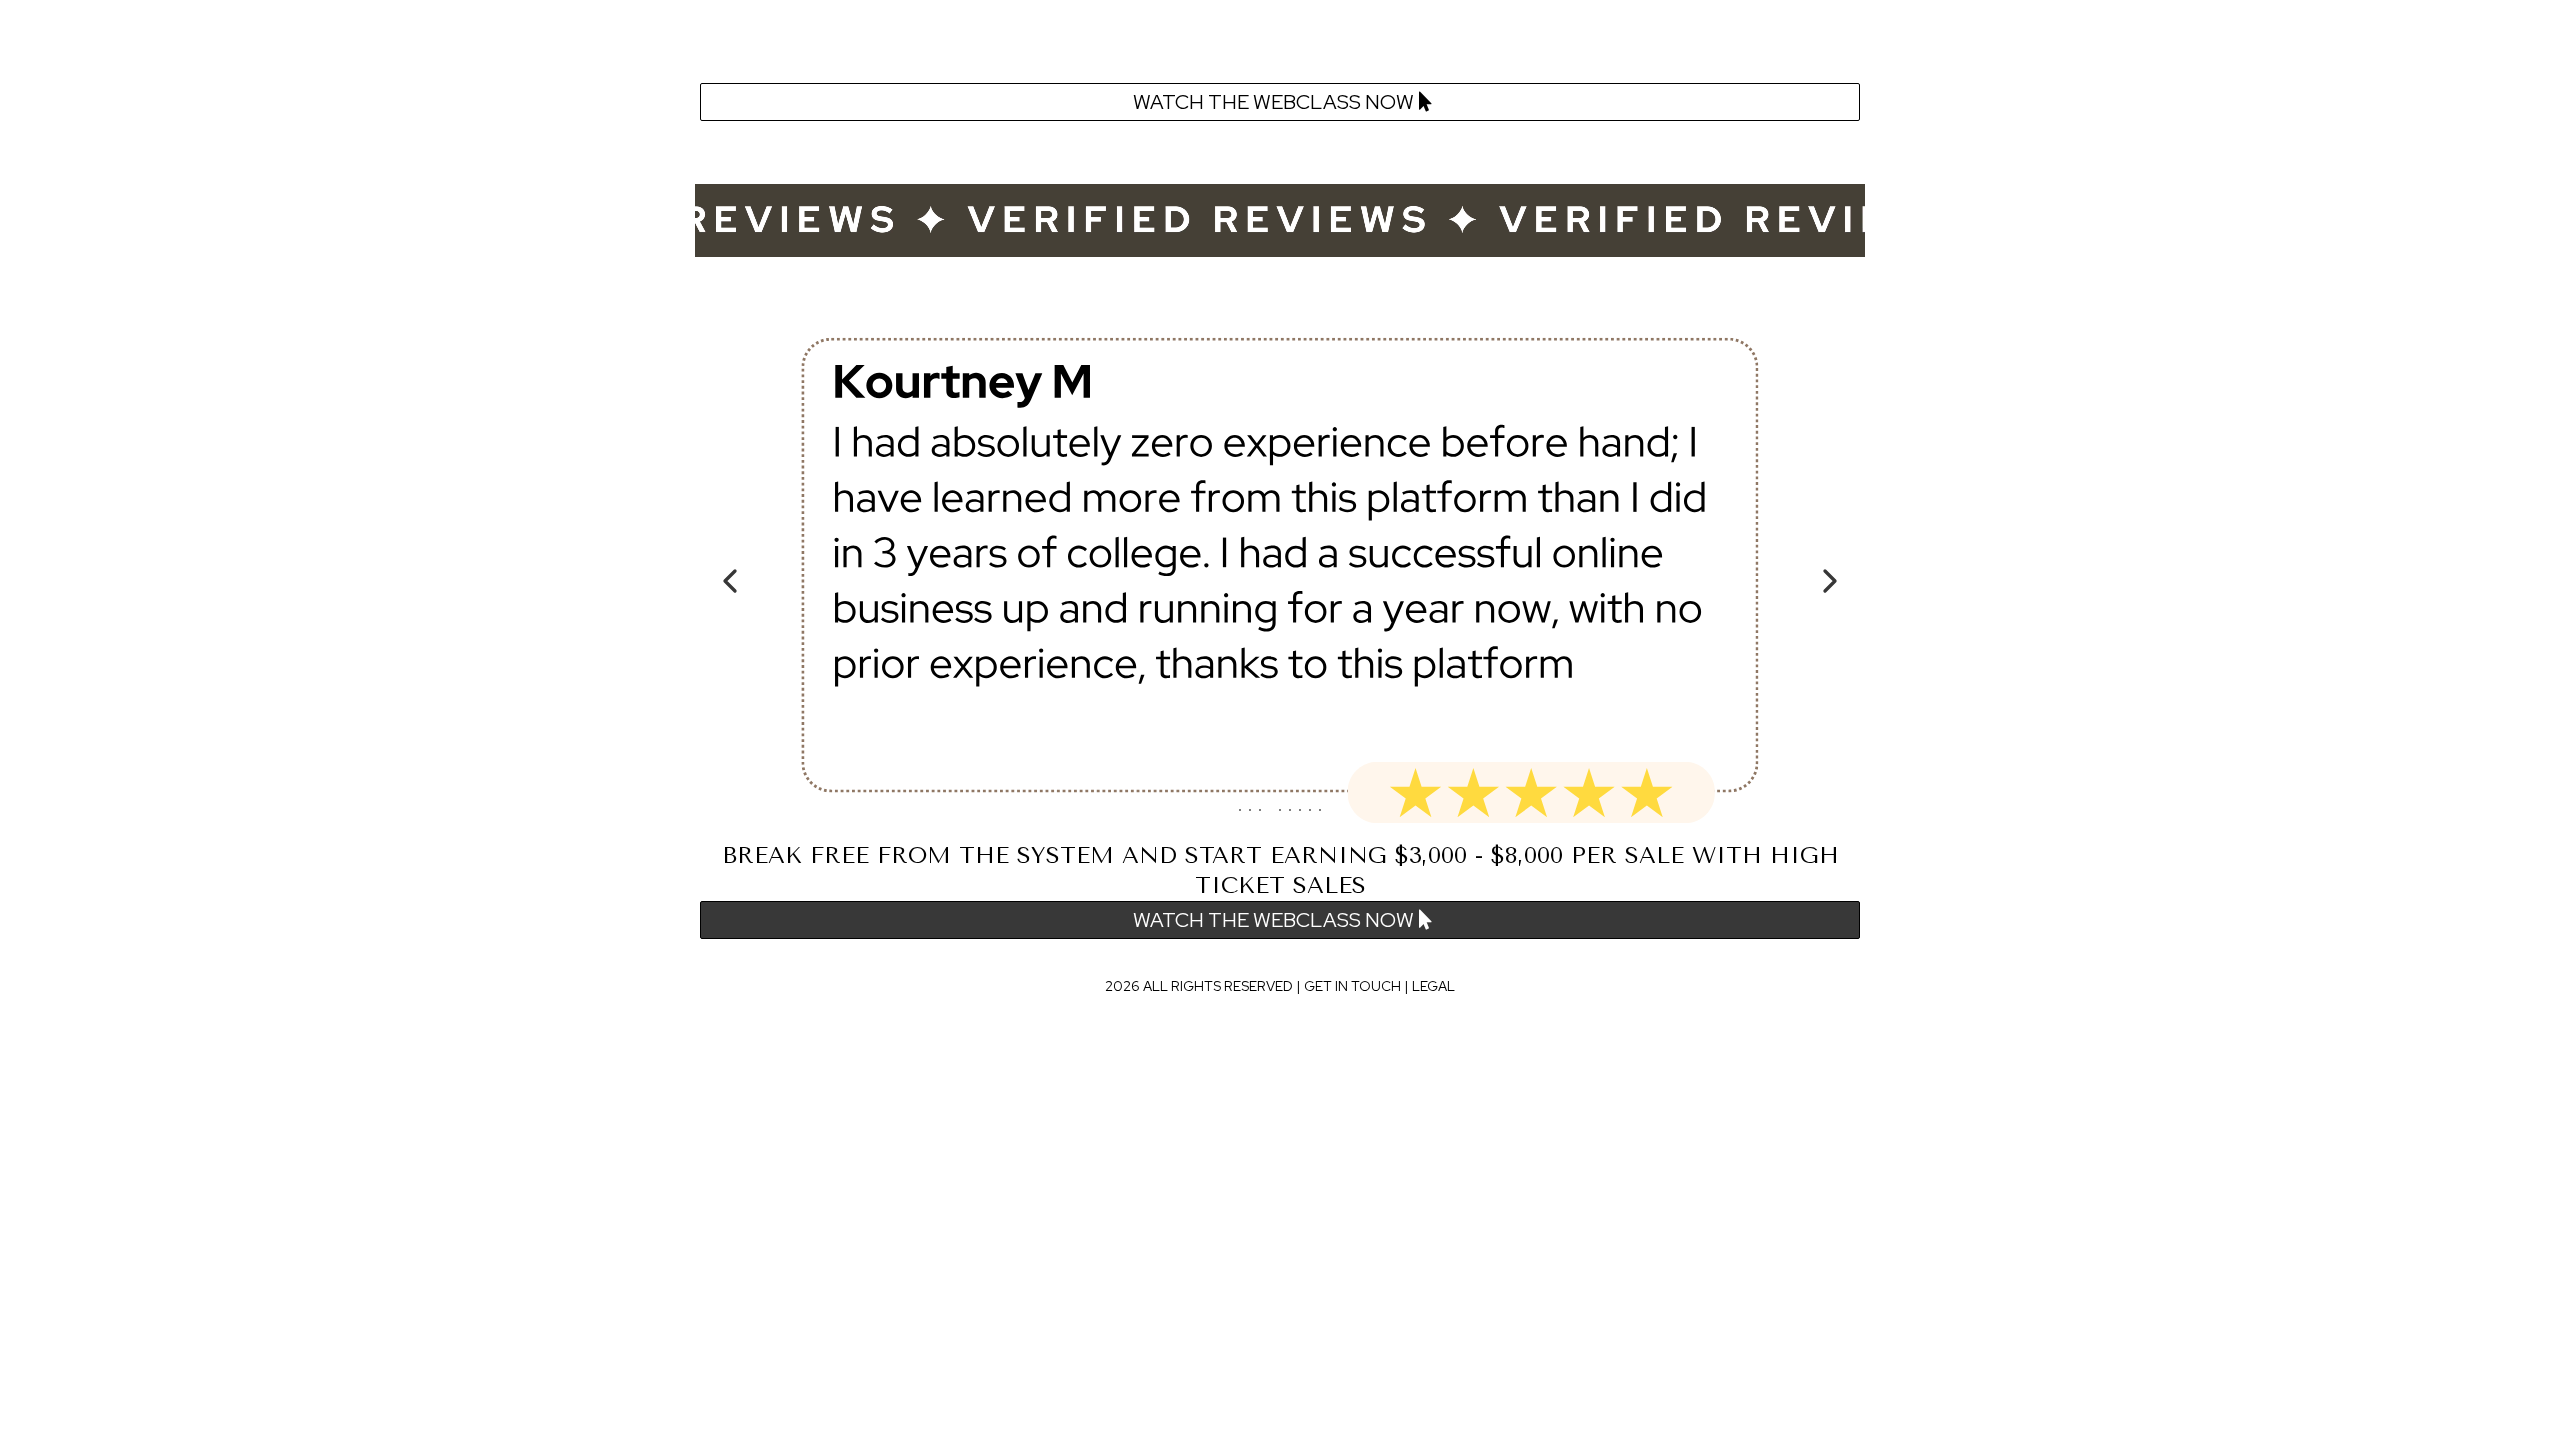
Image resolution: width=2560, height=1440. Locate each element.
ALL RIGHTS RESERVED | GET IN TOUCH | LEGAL (1299, 986)
